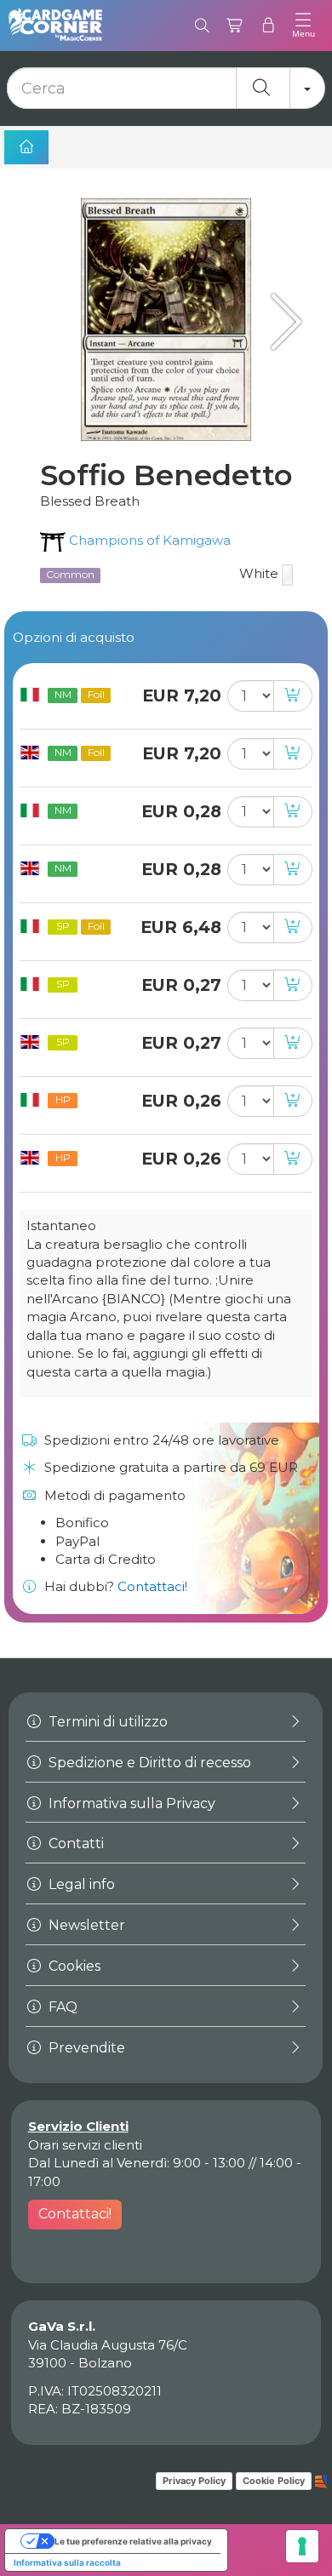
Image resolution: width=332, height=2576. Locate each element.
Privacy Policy (194, 2481)
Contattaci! (152, 1586)
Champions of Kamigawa (148, 540)
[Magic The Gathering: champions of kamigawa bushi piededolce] (281, 321)
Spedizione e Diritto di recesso (148, 1763)
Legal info (80, 1884)
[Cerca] (202, 26)
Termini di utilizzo (106, 1722)
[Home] (26, 147)
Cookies (73, 1966)
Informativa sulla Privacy (130, 1803)
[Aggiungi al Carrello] (293, 696)
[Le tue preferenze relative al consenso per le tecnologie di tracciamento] (302, 2546)
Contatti (74, 1843)
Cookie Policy (274, 2481)
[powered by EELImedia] (321, 2481)
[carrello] (235, 26)
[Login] (269, 26)
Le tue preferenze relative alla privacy (133, 2541)
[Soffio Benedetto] (166, 320)
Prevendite (85, 2048)
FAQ (61, 2007)
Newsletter (85, 1925)
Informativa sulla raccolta (67, 2562)
